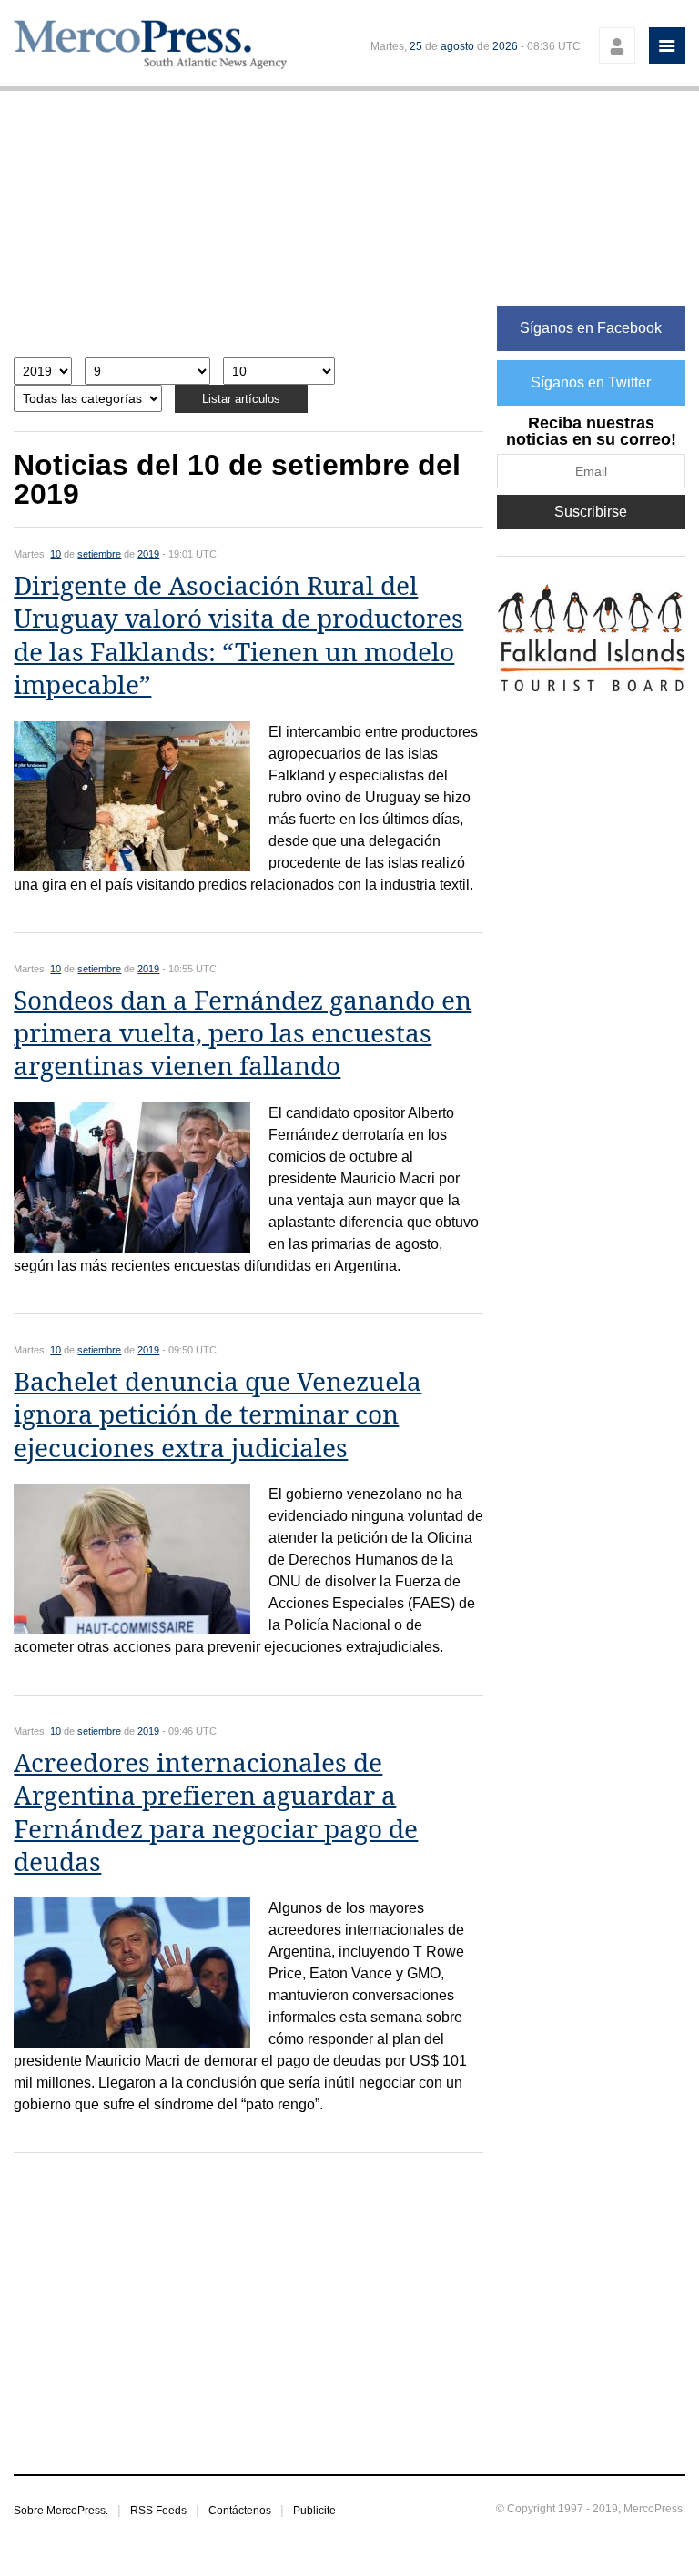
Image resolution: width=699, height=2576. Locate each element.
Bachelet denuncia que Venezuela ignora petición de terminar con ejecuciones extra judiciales (218, 1415)
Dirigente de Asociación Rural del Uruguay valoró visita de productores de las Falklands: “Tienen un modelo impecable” (238, 636)
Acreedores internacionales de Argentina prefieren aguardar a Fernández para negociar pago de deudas (216, 1813)
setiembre (99, 554)
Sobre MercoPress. (61, 2511)
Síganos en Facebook (591, 328)
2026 (505, 46)
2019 (148, 554)
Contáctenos (240, 2511)
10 (56, 554)
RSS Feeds (158, 2511)
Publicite (314, 2511)
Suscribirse (591, 512)
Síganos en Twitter (591, 382)
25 (416, 46)
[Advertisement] (248, 233)
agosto (457, 46)
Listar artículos (241, 399)
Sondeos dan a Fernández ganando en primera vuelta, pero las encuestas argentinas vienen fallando (243, 1034)
